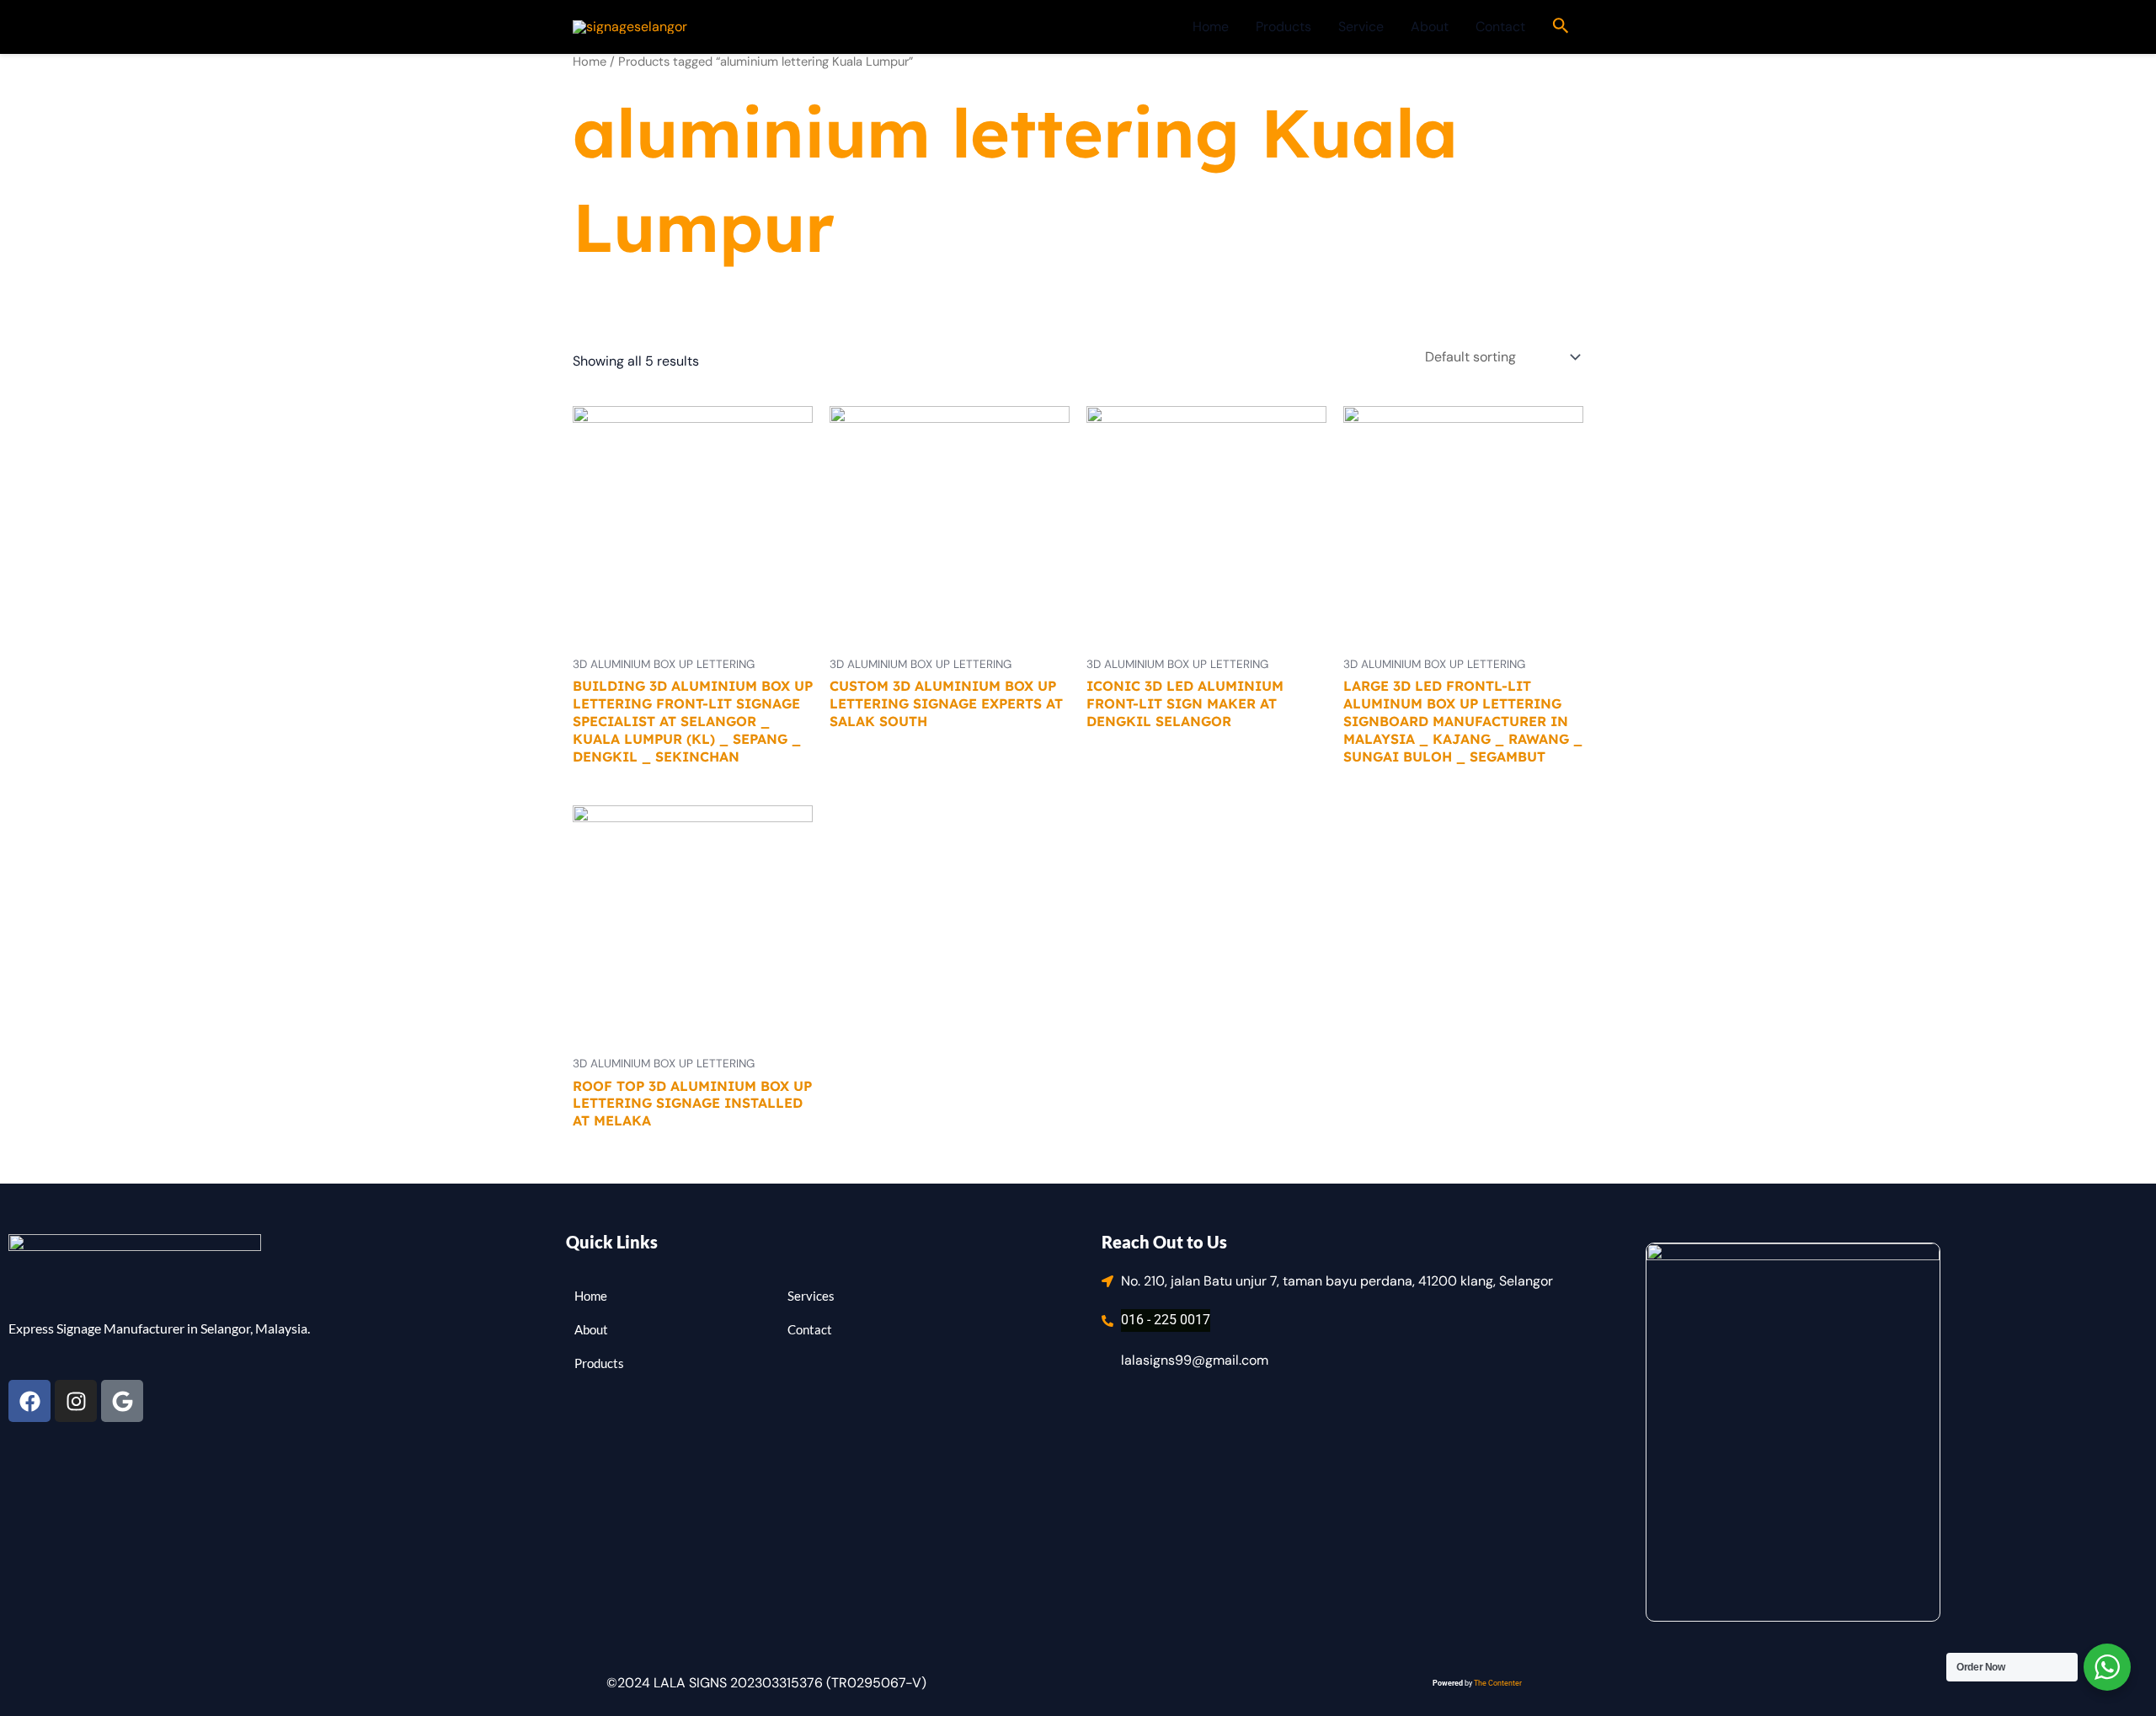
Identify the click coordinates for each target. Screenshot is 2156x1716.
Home (1211, 27)
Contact (1500, 27)
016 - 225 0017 (1166, 1320)
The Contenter (1498, 1683)
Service (1361, 27)
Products (1283, 27)
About (1430, 27)
